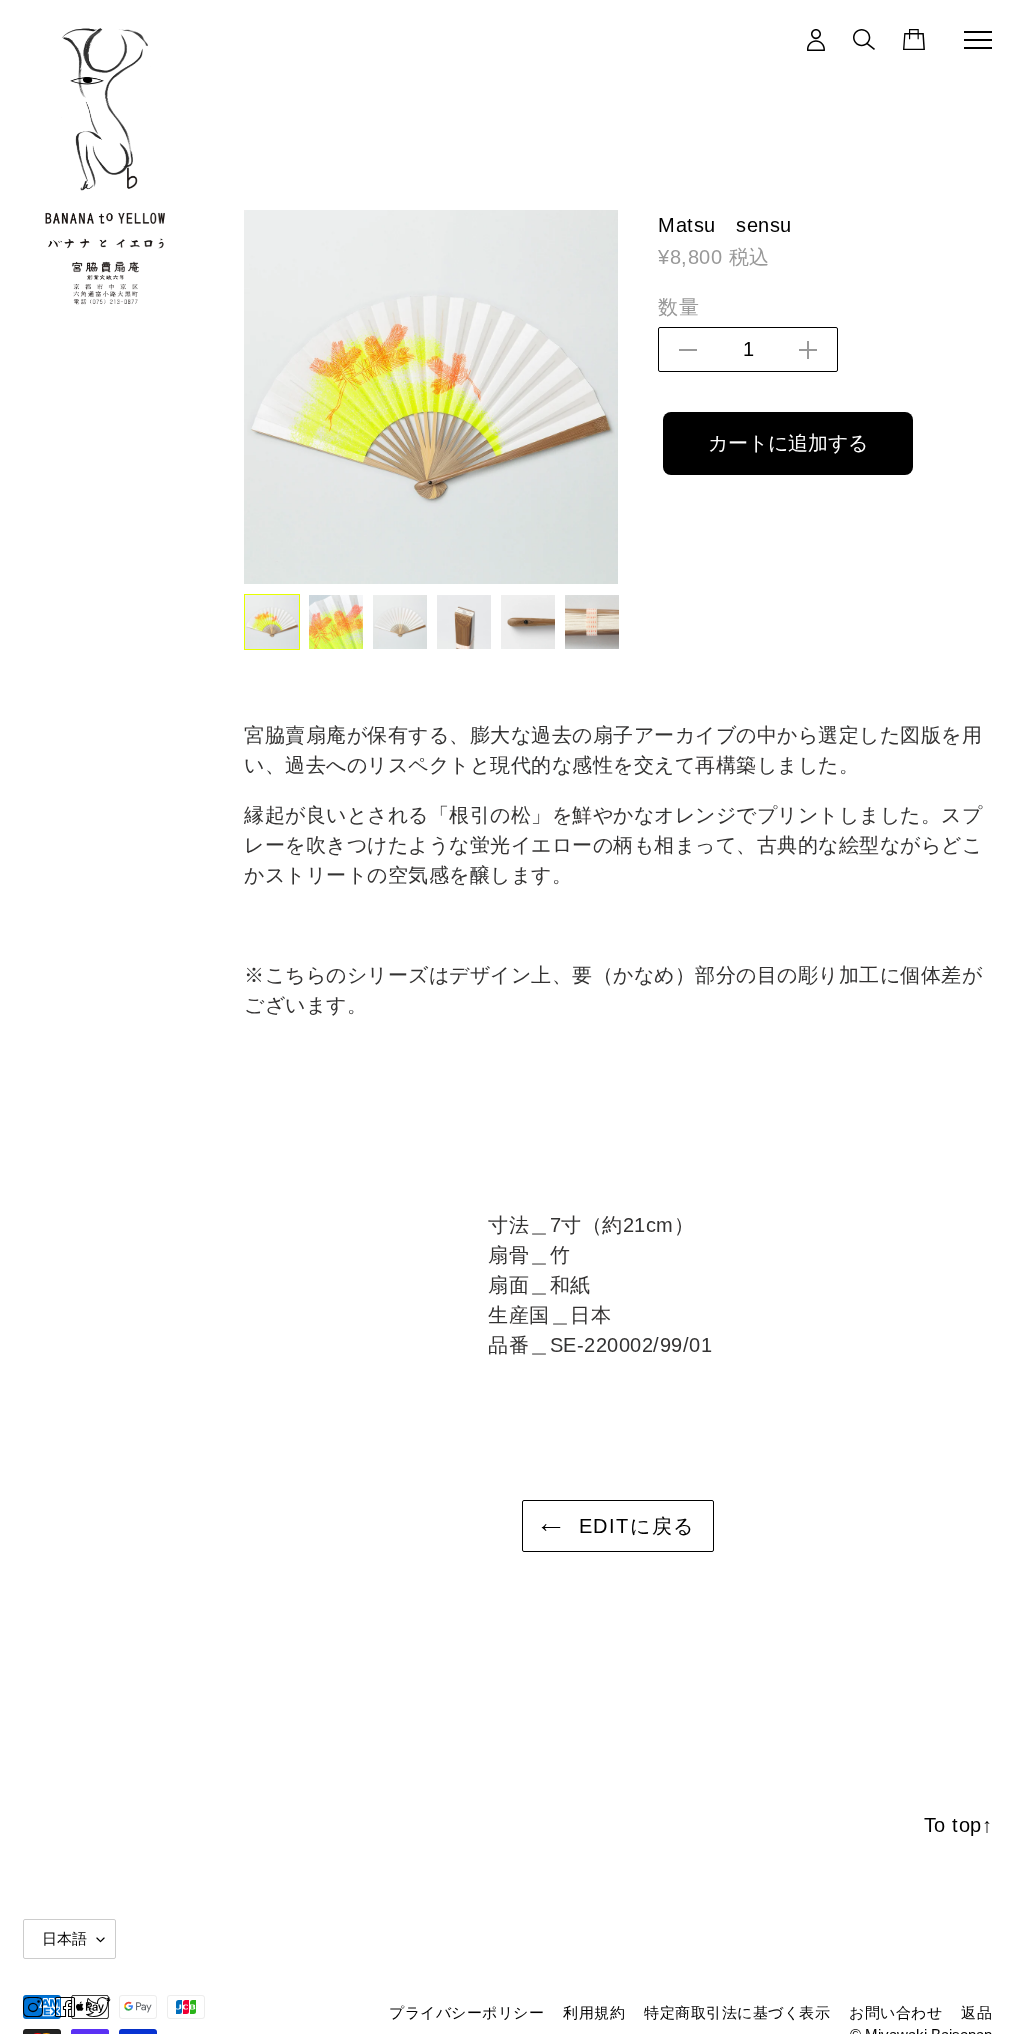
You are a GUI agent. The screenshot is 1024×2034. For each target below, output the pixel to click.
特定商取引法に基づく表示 (737, 2012)
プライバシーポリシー (466, 2012)
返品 (976, 2012)
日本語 (64, 1938)
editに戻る (633, 1526)
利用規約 (594, 2012)
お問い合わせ (895, 2012)
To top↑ (958, 1825)
